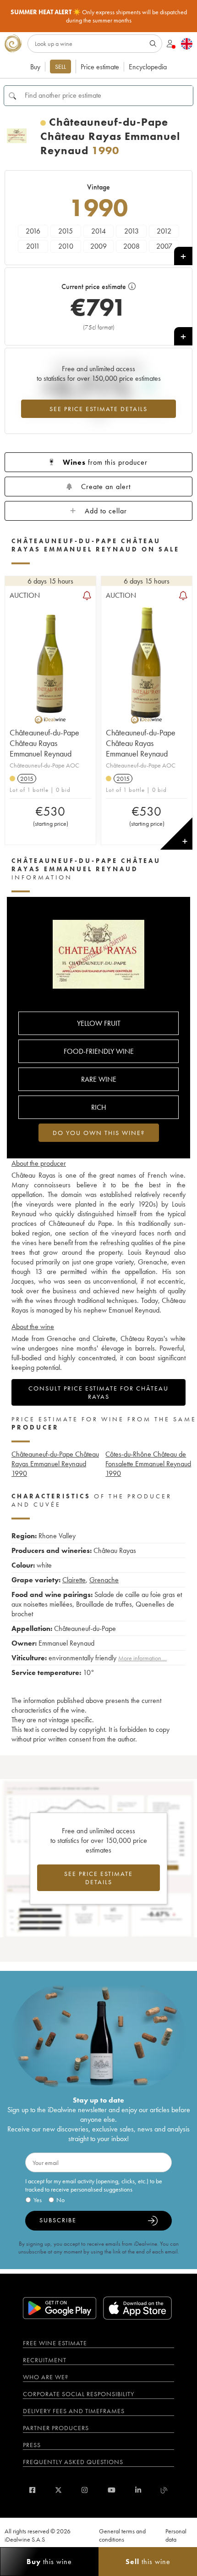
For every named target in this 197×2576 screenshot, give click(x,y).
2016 (33, 231)
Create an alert (106, 487)
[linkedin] (138, 2490)
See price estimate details (98, 409)
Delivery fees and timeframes (74, 2411)
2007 (164, 246)
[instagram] (85, 2490)
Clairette (74, 1580)
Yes (38, 2200)
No (60, 2200)
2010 (66, 246)
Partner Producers (56, 2428)
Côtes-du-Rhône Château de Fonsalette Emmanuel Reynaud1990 (148, 1464)
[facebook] (32, 2490)
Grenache (104, 1580)
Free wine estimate (55, 2343)
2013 (131, 231)
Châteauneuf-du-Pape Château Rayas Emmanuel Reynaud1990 (55, 1464)
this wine (49, 2562)
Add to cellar (106, 511)
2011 (33, 246)
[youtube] (112, 2490)
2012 (164, 231)
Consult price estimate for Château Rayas (98, 1392)
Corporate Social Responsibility (79, 2394)
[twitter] (58, 2490)
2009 (98, 246)
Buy (35, 67)
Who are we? (46, 2377)
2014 (98, 231)
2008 (131, 246)
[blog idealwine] (164, 2490)
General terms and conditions (122, 2535)
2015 (66, 231)
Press (32, 2445)
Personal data (176, 2535)
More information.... (142, 1658)
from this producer (105, 462)
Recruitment (45, 2360)
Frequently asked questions (73, 2462)
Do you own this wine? (99, 1133)
